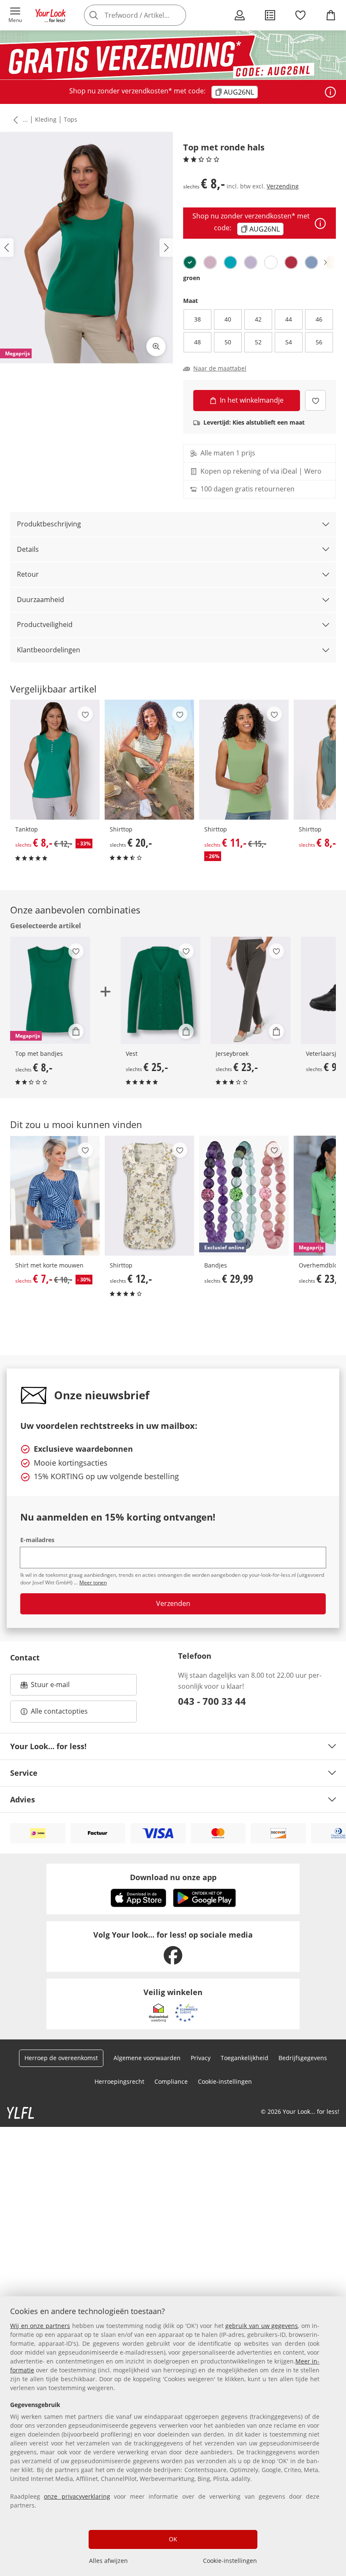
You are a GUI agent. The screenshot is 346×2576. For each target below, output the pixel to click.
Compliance (171, 2081)
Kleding (46, 119)
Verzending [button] (283, 186)
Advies (23, 1799)
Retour (28, 574)
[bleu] (311, 262)
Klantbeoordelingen (49, 650)
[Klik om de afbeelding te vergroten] (156, 346)
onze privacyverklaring (77, 2496)
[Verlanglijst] (300, 15)
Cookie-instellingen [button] (225, 2081)
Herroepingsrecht (119, 2081)
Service (24, 1773)
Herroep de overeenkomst (61, 2058)
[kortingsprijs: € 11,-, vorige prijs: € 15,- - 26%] (244, 760)
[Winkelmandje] (331, 15)
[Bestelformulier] (270, 15)
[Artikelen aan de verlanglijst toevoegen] (315, 400)
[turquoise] (230, 262)
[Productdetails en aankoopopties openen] (76, 1031)
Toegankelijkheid (245, 2058)
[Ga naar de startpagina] (51, 15)
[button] (15, 15)
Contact (25, 1657)
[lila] (251, 262)
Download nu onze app (173, 1877)
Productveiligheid (45, 624)
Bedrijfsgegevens (303, 2058)
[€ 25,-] (161, 990)
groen (192, 278)
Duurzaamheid (41, 600)
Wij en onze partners (40, 2326)
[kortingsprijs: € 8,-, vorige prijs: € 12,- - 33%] (55, 760)
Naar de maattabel (220, 368)
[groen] (190, 262)
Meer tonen (93, 1582)
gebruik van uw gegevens (262, 2326)
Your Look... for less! (48, 1746)
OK (173, 2539)
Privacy (201, 2058)
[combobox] (148, 15)
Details (28, 549)
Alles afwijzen (108, 2561)
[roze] (210, 262)
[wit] (271, 262)
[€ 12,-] (149, 1196)
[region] (173, 2436)
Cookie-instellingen (230, 2561)
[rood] (291, 262)
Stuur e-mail (50, 1687)
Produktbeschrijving (49, 524)
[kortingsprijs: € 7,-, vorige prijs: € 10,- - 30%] (55, 1196)
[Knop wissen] (177, 15)
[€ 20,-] (149, 760)
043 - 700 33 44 (212, 1701)
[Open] (330, 92)
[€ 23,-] (251, 990)
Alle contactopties (59, 1711)
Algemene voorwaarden (147, 2058)
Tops (70, 119)
